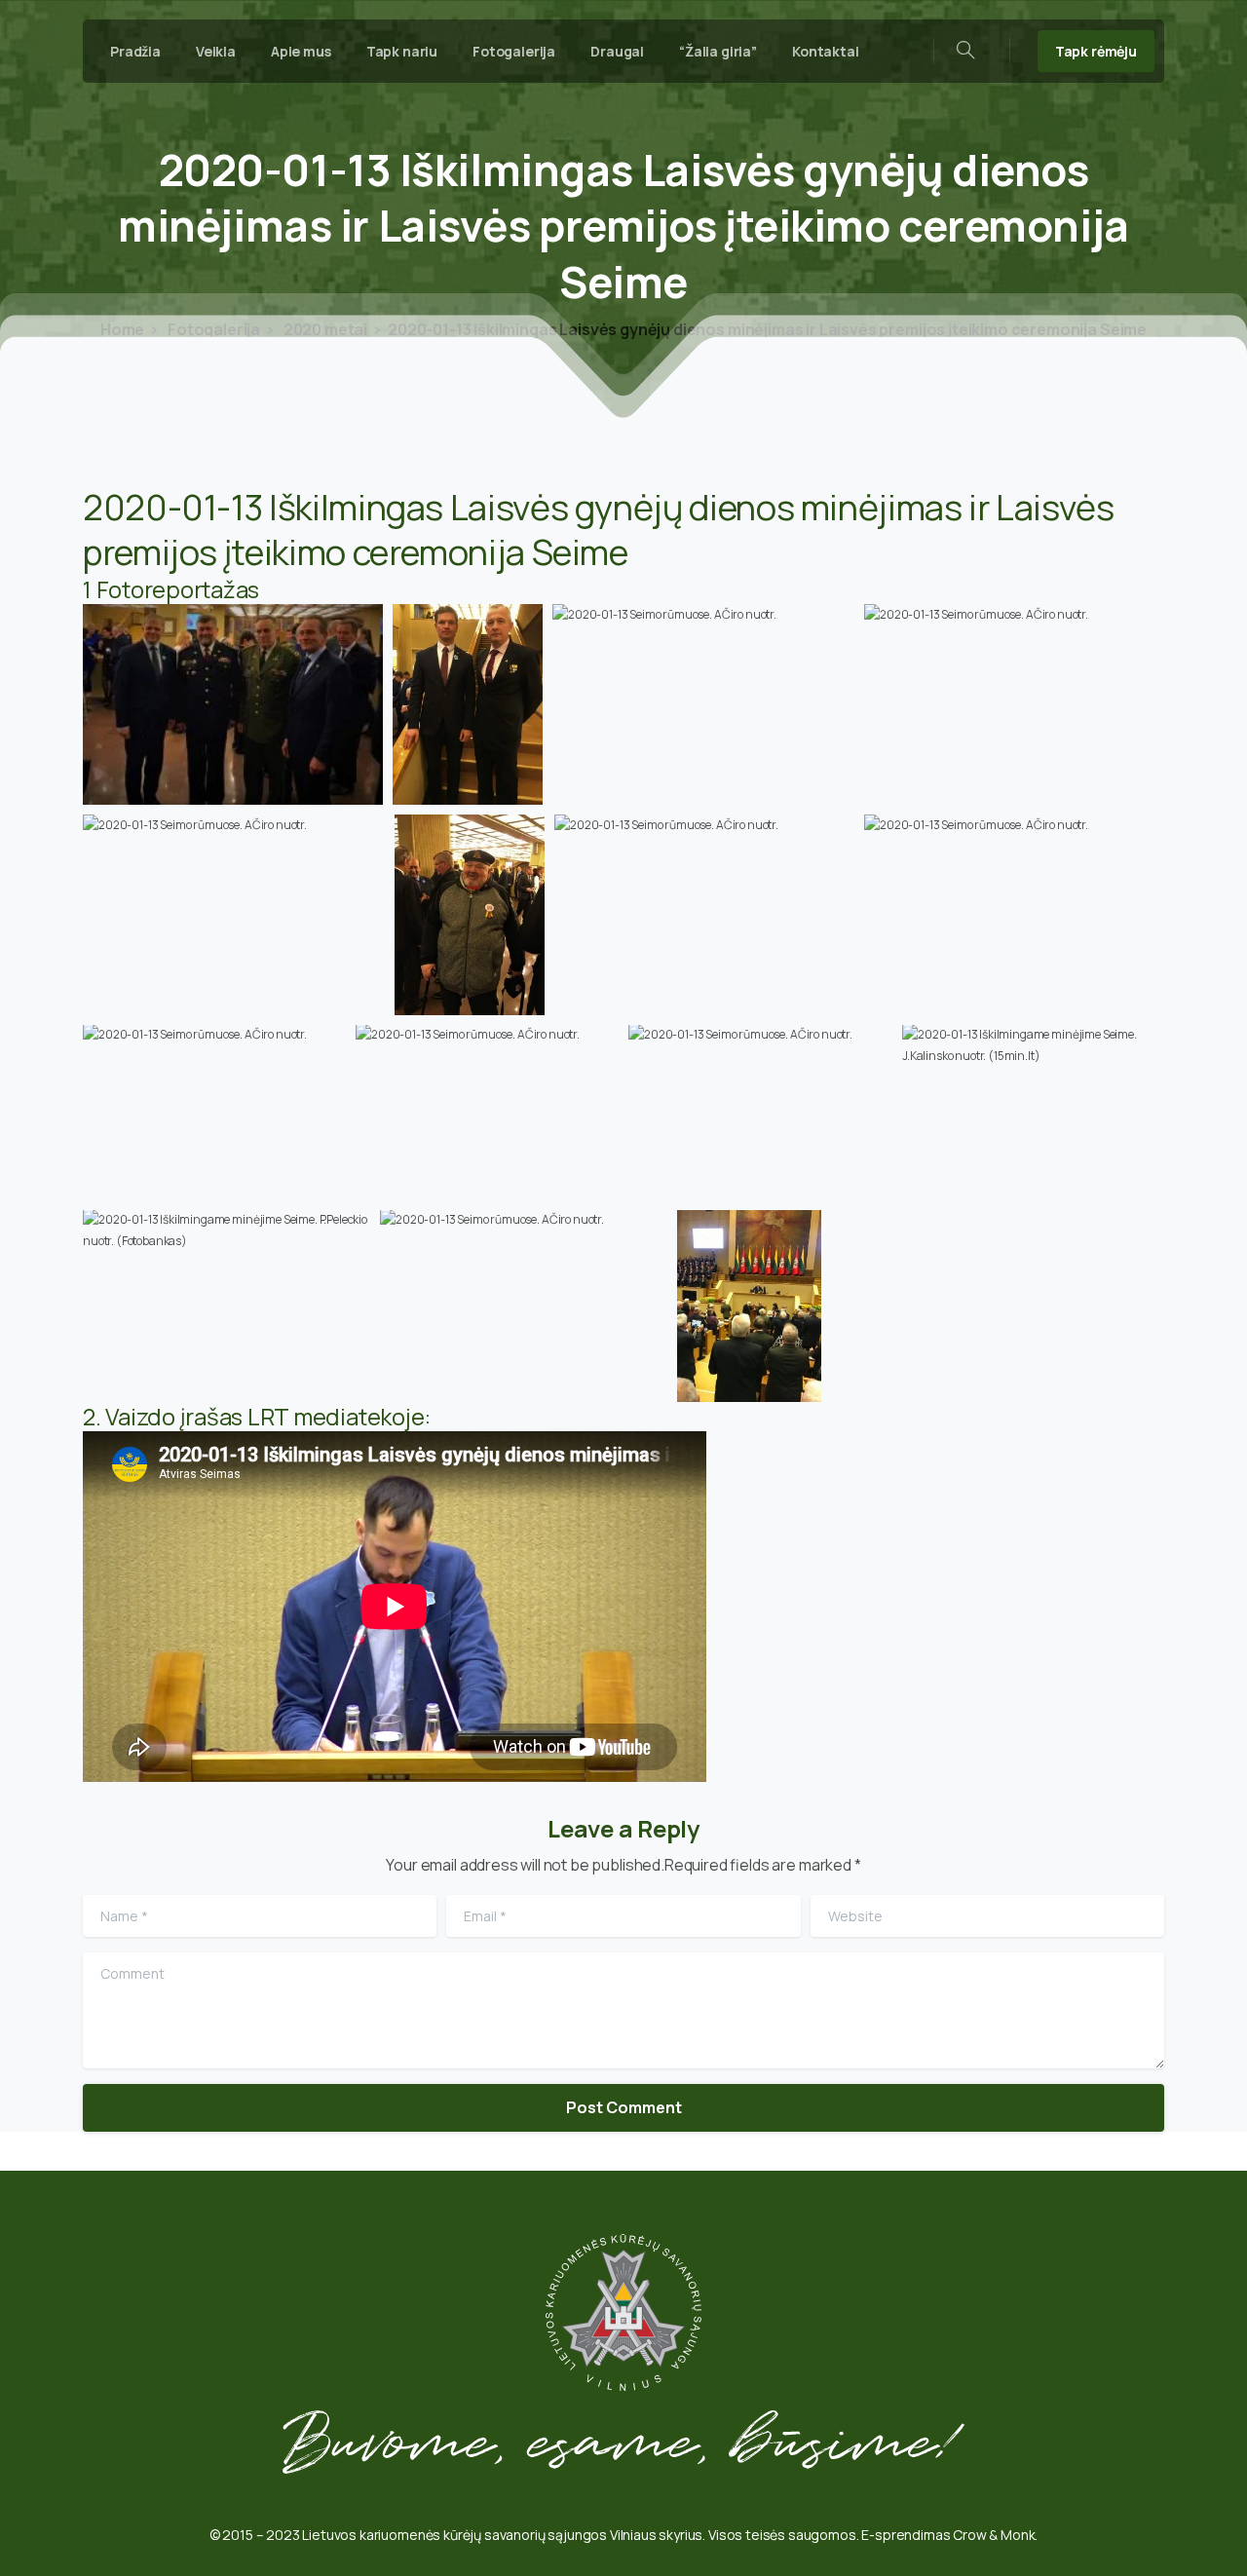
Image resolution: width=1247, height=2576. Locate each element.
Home (122, 329)
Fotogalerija (212, 329)
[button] (233, 704)
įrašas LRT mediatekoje (302, 1416)
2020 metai (324, 329)
